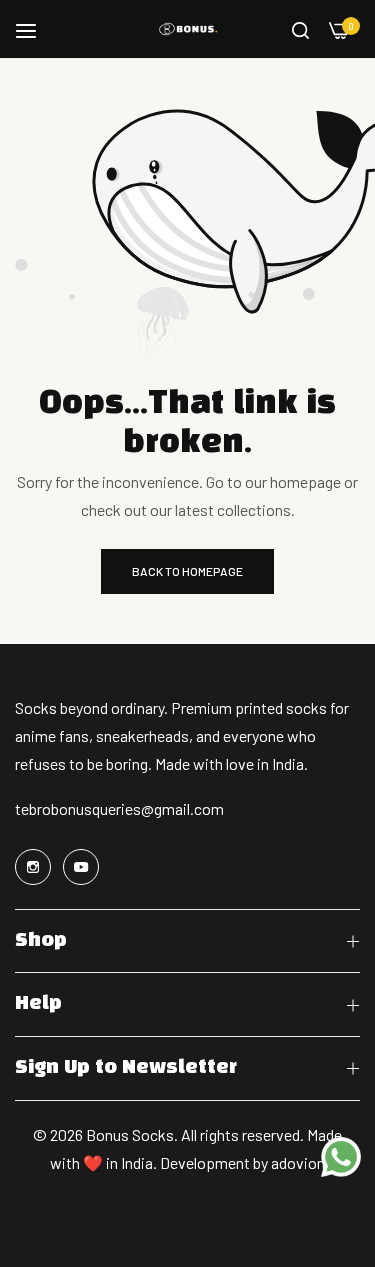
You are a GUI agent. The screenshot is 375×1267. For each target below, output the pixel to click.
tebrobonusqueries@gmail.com (119, 808)
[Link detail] (36, 867)
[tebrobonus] (188, 29)
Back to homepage (187, 571)
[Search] (300, 29)
